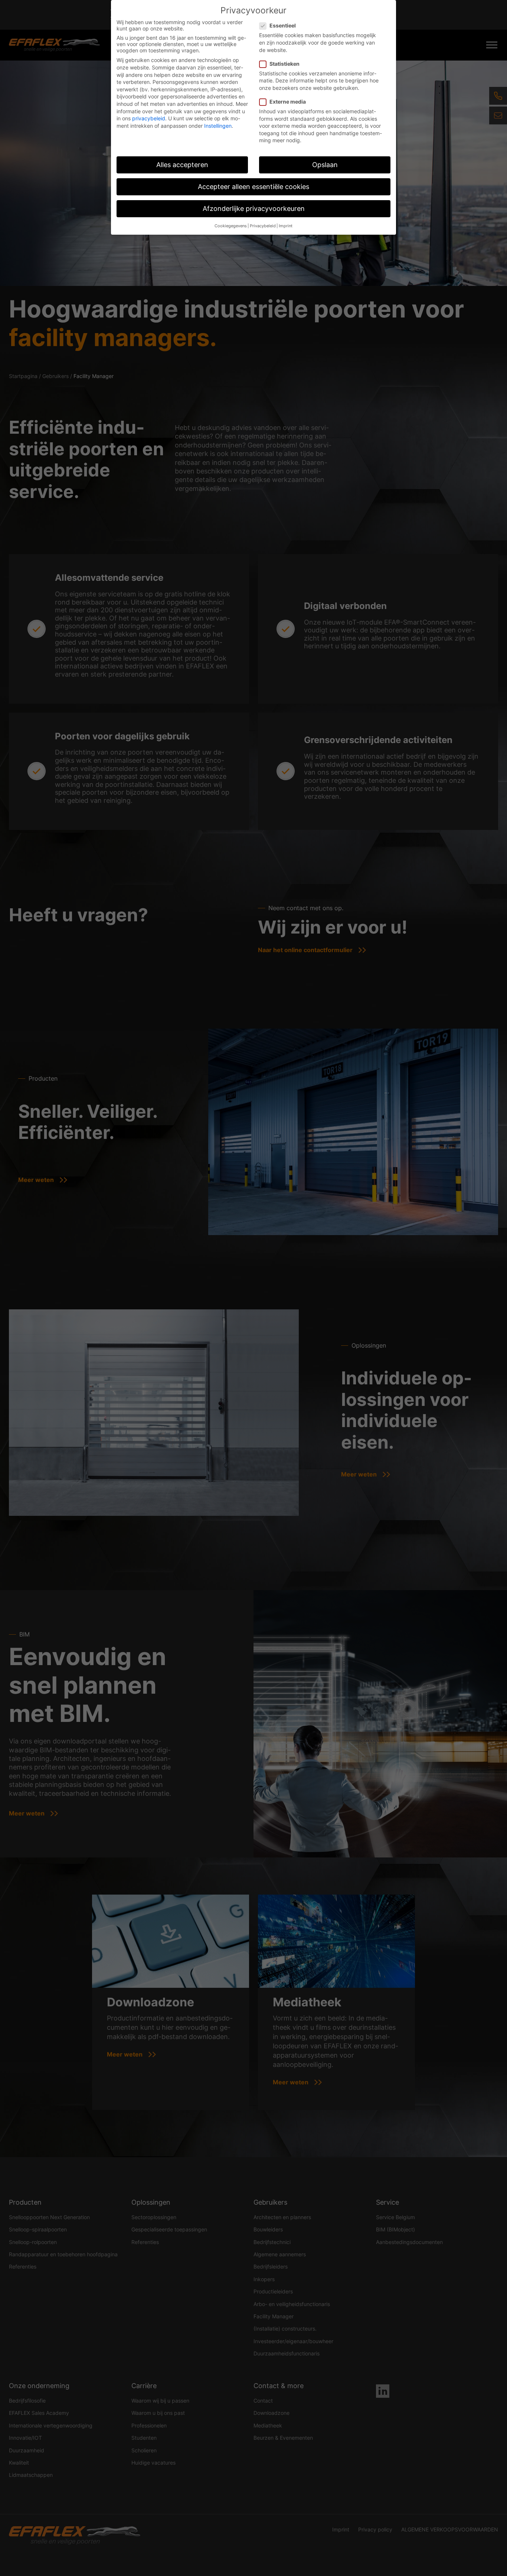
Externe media (288, 102)
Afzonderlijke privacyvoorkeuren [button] (254, 209)
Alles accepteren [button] (182, 165)
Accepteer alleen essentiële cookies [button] (253, 187)
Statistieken (284, 64)
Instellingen (218, 126)
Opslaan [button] (325, 165)
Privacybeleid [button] (263, 226)
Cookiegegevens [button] (231, 226)
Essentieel (283, 25)
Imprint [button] (286, 226)
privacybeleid (149, 118)
